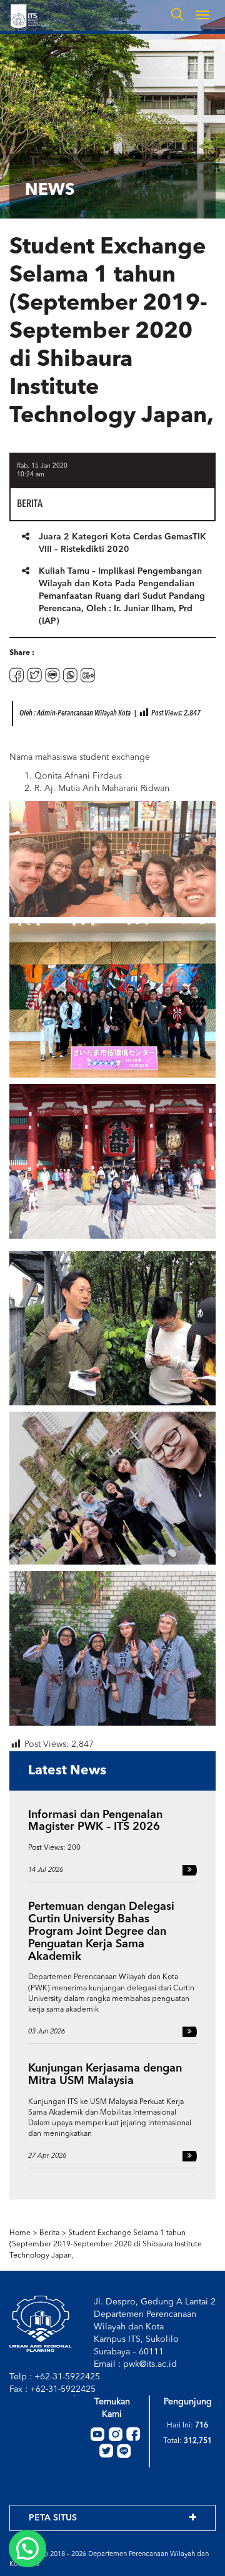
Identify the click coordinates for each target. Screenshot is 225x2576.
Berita (49, 2233)
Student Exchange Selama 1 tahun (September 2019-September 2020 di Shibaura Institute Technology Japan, (106, 2244)
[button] (27, 2549)
